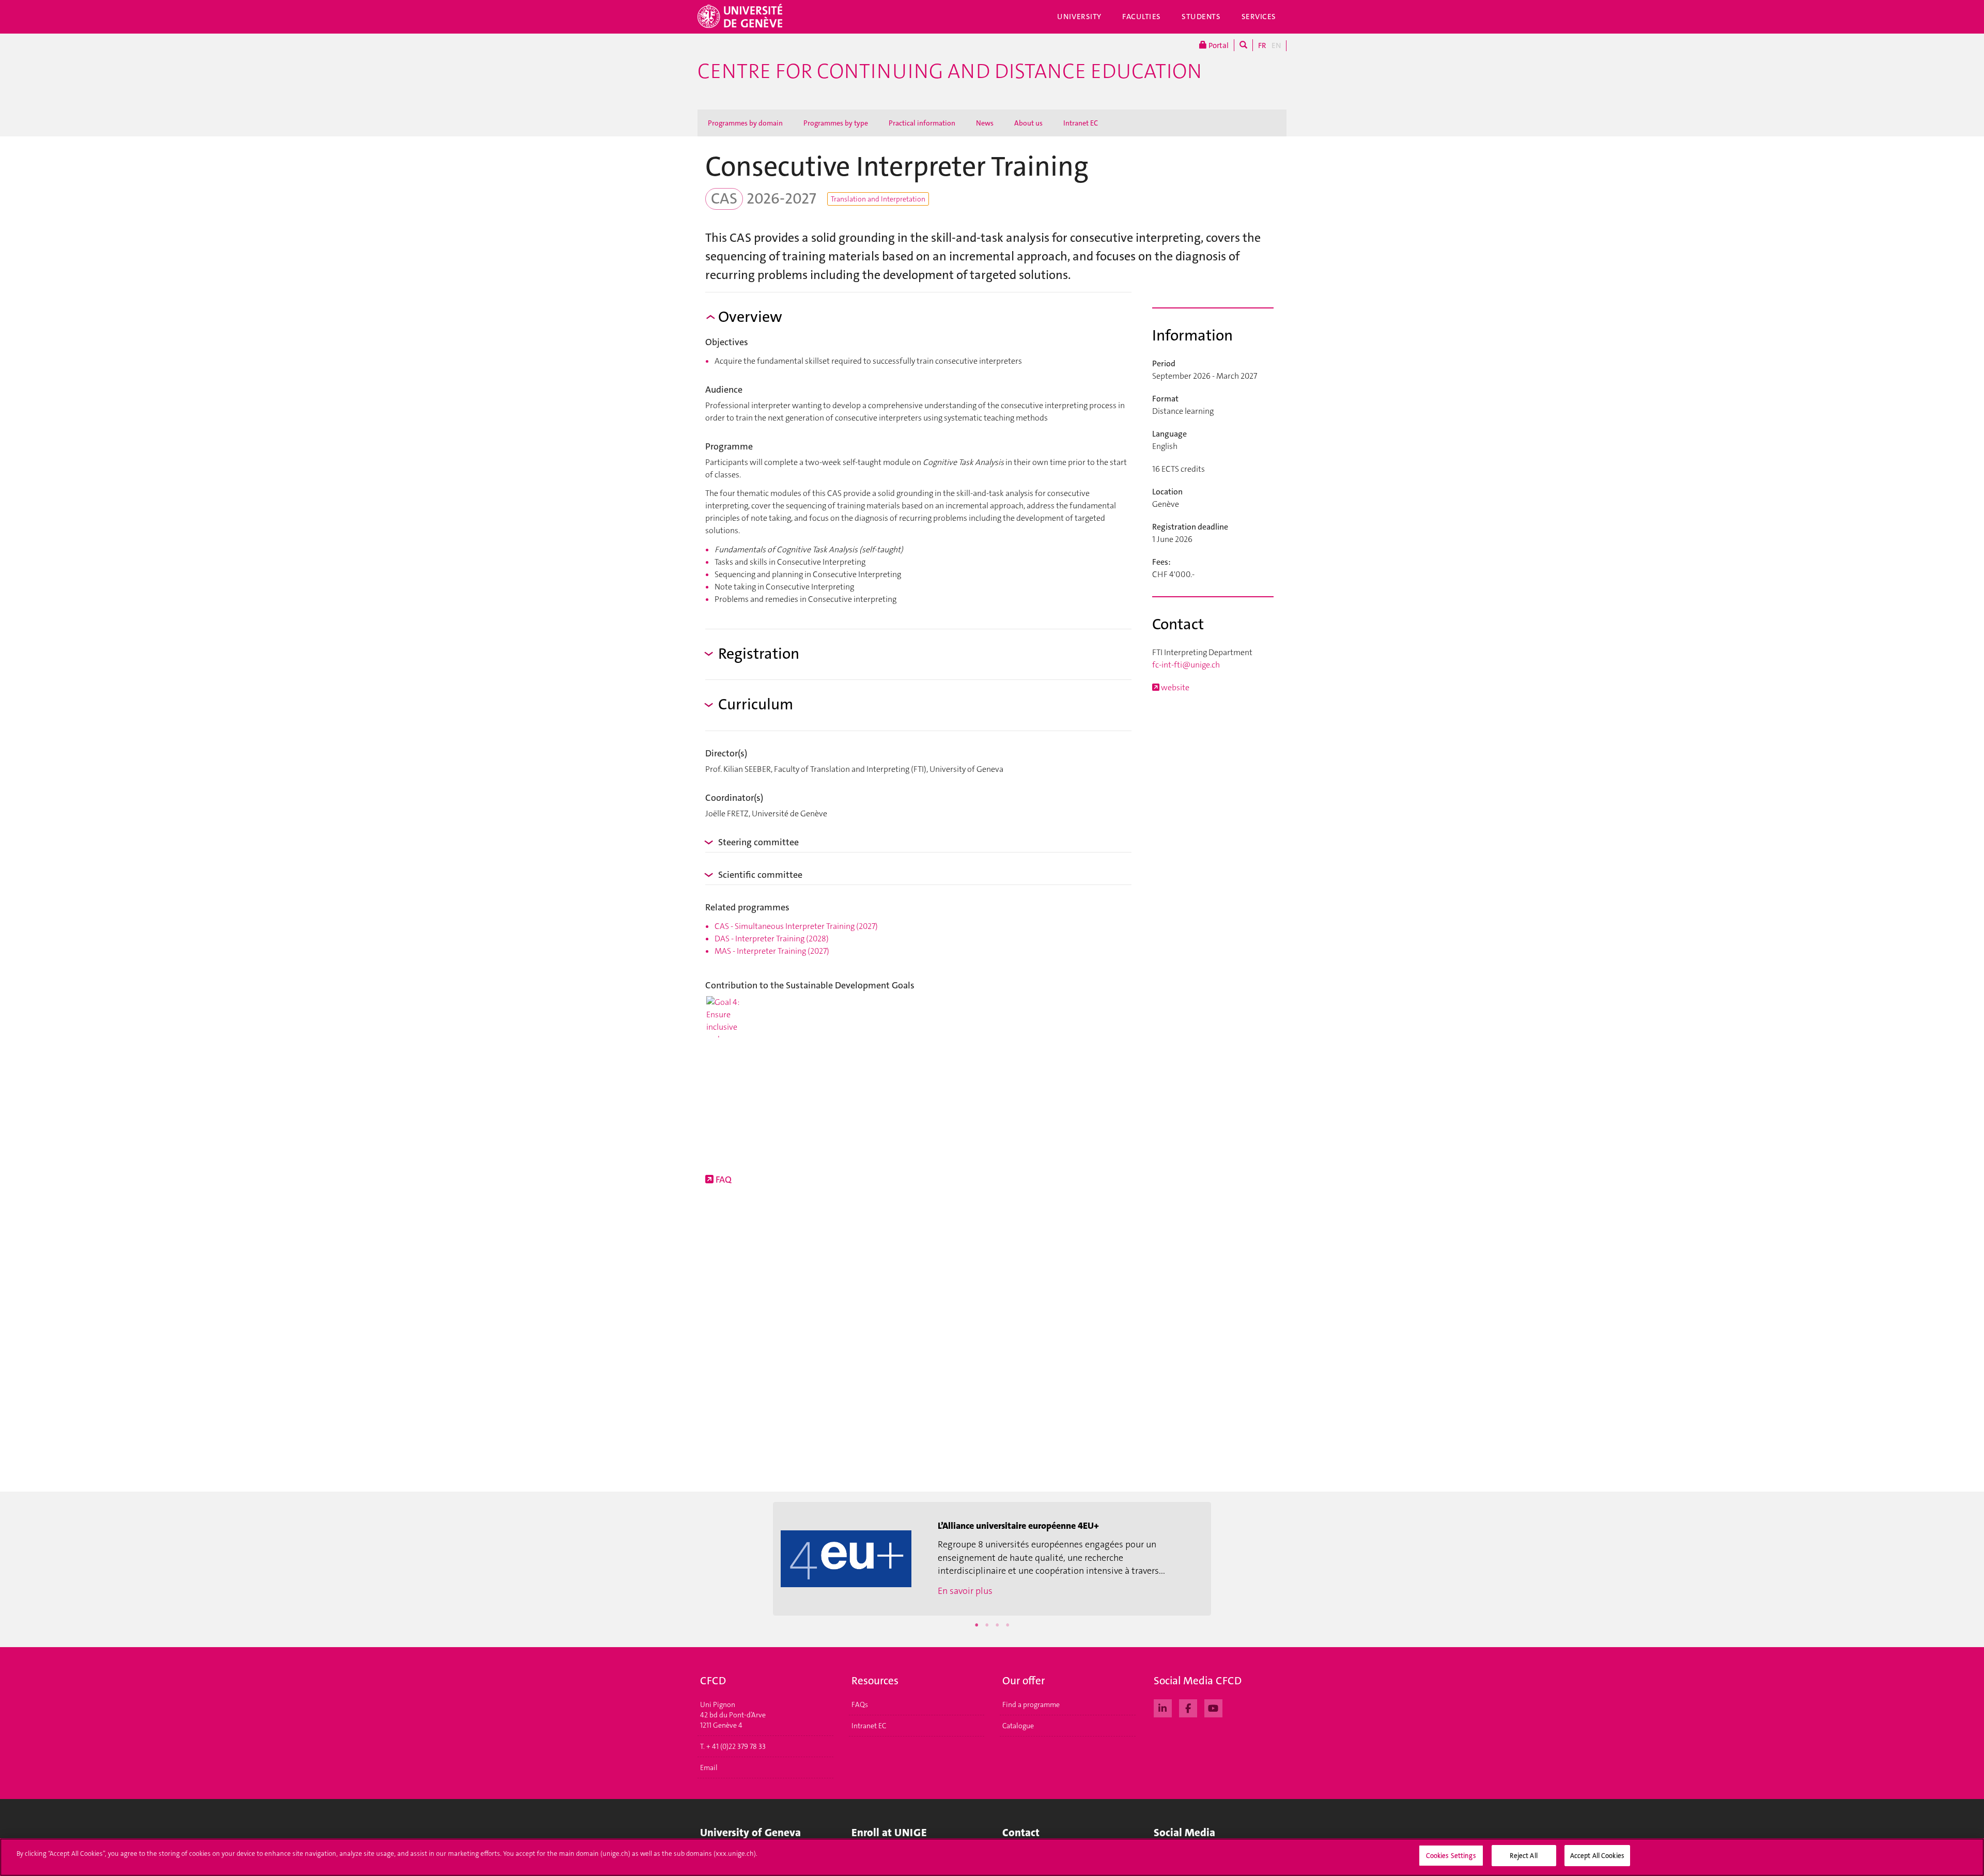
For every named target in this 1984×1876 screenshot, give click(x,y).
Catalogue (1018, 1726)
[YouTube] (1213, 1707)
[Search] (1243, 45)
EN (1276, 45)
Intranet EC (1081, 123)
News (985, 123)
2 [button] (987, 1625)
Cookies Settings (1451, 1856)
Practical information (922, 123)
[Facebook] (1188, 1707)
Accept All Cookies (1597, 1856)
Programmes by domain (745, 123)
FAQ (723, 1180)
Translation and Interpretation (878, 199)
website (1174, 687)
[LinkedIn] (1163, 1707)
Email (709, 1768)
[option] (992, 1559)
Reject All (1523, 1856)
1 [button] (977, 1625)
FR (1262, 45)
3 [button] (997, 1625)
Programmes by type (836, 123)
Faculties (1142, 17)
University (1079, 17)
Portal (1218, 45)
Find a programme (1031, 1704)
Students (1201, 17)
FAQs (860, 1704)
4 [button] (1008, 1625)
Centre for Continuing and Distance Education (950, 71)
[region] (992, 1857)
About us (1028, 123)
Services (1259, 17)
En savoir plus (965, 1591)
